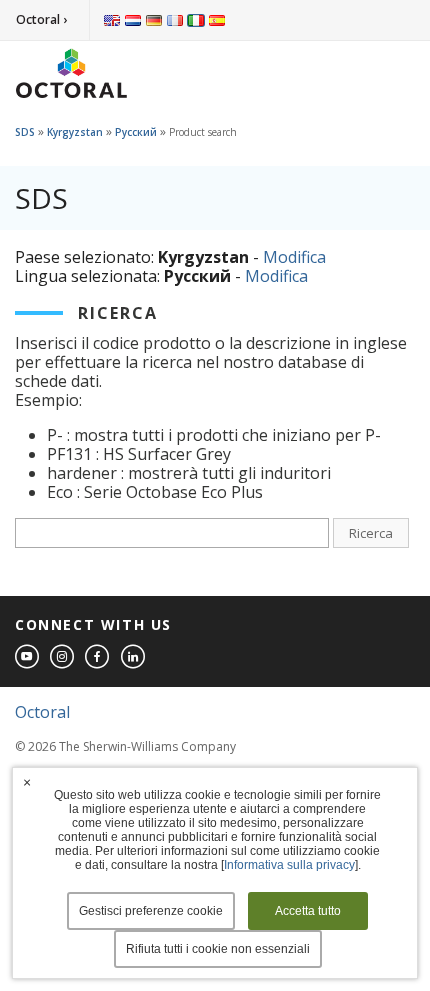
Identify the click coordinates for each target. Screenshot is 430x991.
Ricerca (371, 533)
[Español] (217, 20)
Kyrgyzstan (75, 132)
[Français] (175, 20)
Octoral (42, 712)
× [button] (27, 782)
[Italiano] (196, 20)
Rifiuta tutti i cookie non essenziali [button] (218, 949)
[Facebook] (98, 657)
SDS (25, 132)
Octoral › (41, 19)
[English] (112, 20)
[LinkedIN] (134, 657)
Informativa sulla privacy (289, 865)
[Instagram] (63, 657)
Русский (136, 132)
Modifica (294, 257)
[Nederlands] (133, 20)
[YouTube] (28, 657)
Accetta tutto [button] (308, 911)
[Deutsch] (154, 20)
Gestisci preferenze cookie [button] (151, 911)
